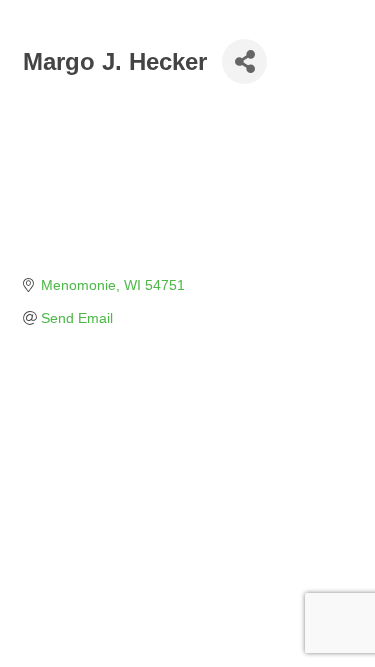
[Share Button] (244, 61)
